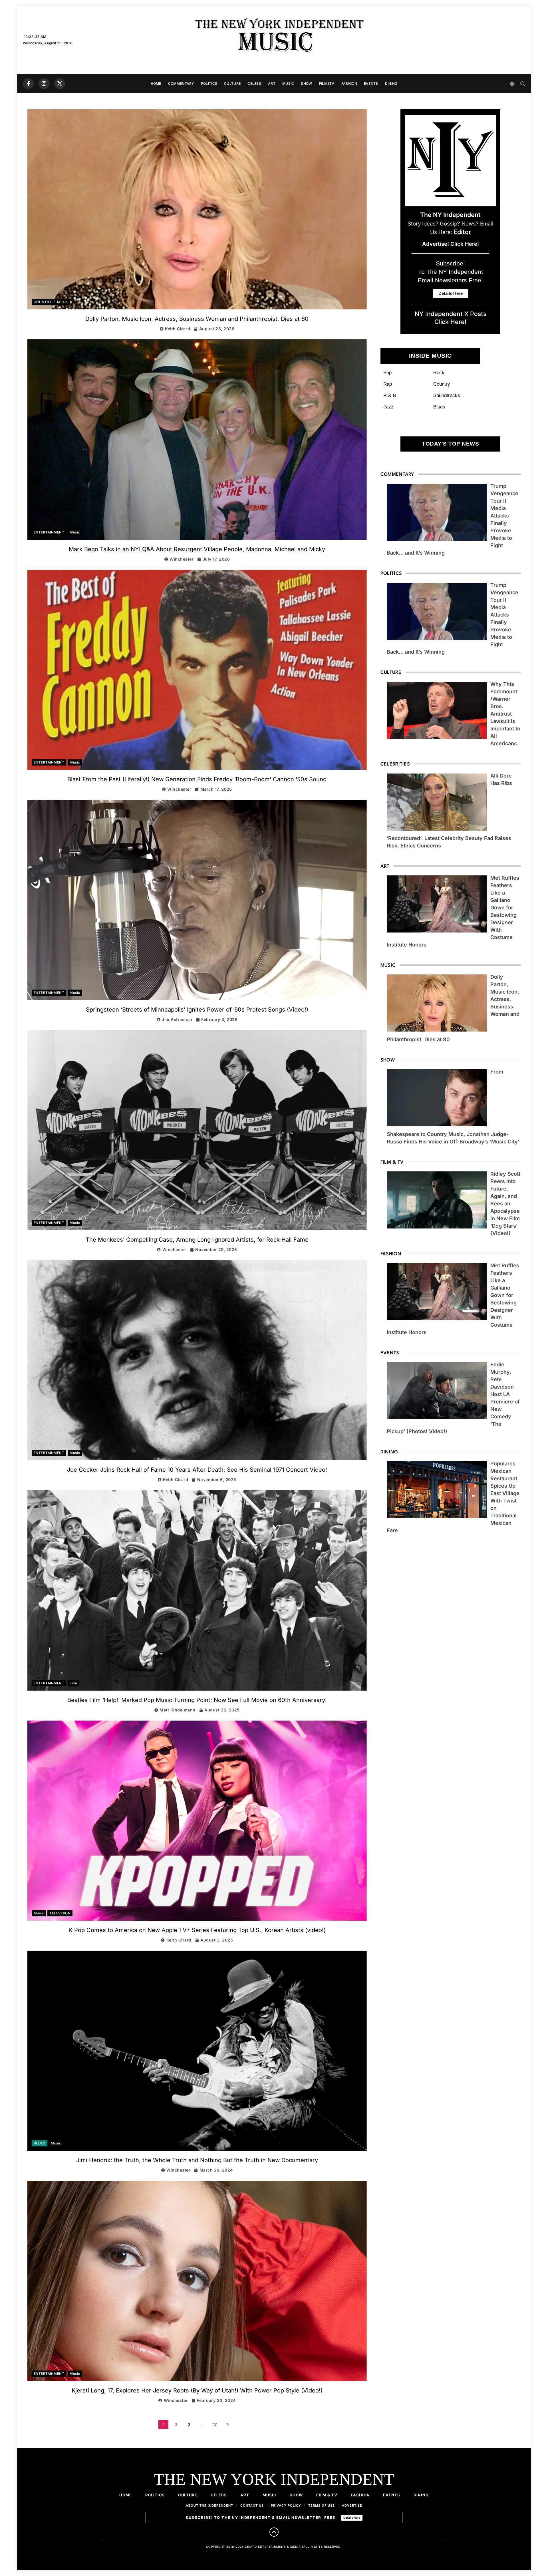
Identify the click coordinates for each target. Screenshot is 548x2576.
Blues (439, 407)
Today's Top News (450, 444)
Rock (439, 372)
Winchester (182, 559)
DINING (391, 83)
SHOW (306, 83)
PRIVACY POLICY (286, 2505)
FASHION (349, 83)
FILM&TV (327, 83)
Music (62, 302)
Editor (462, 232)
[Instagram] (44, 84)
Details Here (352, 2517)
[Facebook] (28, 84)
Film (73, 1683)
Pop (387, 372)
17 (215, 2424)
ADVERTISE (352, 2505)
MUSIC (288, 83)
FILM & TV (327, 2495)
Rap (388, 384)
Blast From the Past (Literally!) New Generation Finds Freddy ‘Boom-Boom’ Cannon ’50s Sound (197, 779)
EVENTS (371, 83)
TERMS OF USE (322, 2505)
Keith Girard (178, 329)
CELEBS (254, 83)
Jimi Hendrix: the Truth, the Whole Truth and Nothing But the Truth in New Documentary (197, 2160)
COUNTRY (43, 302)
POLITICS (209, 83)
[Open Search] (523, 84)
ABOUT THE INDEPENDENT (209, 2505)
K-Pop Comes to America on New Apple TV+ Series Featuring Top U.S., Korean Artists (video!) (197, 1930)
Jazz (388, 407)
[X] (60, 84)
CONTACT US (252, 2505)
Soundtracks (447, 395)
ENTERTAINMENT (49, 532)
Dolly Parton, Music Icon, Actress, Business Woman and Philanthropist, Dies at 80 (197, 319)
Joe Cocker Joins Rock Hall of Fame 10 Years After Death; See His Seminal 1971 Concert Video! (197, 1470)
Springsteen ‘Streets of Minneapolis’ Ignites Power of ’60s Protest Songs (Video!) (197, 1010)
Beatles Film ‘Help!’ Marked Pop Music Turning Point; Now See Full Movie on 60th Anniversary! (197, 1700)
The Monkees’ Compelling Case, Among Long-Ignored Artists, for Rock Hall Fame (197, 1240)
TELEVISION (60, 1913)
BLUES (40, 2143)
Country (442, 384)
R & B (390, 395)
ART (272, 83)
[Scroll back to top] (274, 2532)
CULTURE (232, 83)
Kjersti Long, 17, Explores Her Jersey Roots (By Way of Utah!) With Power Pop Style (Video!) (197, 2390)
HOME (156, 83)
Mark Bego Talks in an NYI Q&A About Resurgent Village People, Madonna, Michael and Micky (197, 549)
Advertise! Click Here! (451, 244)
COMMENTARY (181, 83)
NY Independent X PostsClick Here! (451, 318)
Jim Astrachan (177, 1019)
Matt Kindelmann (178, 1710)
